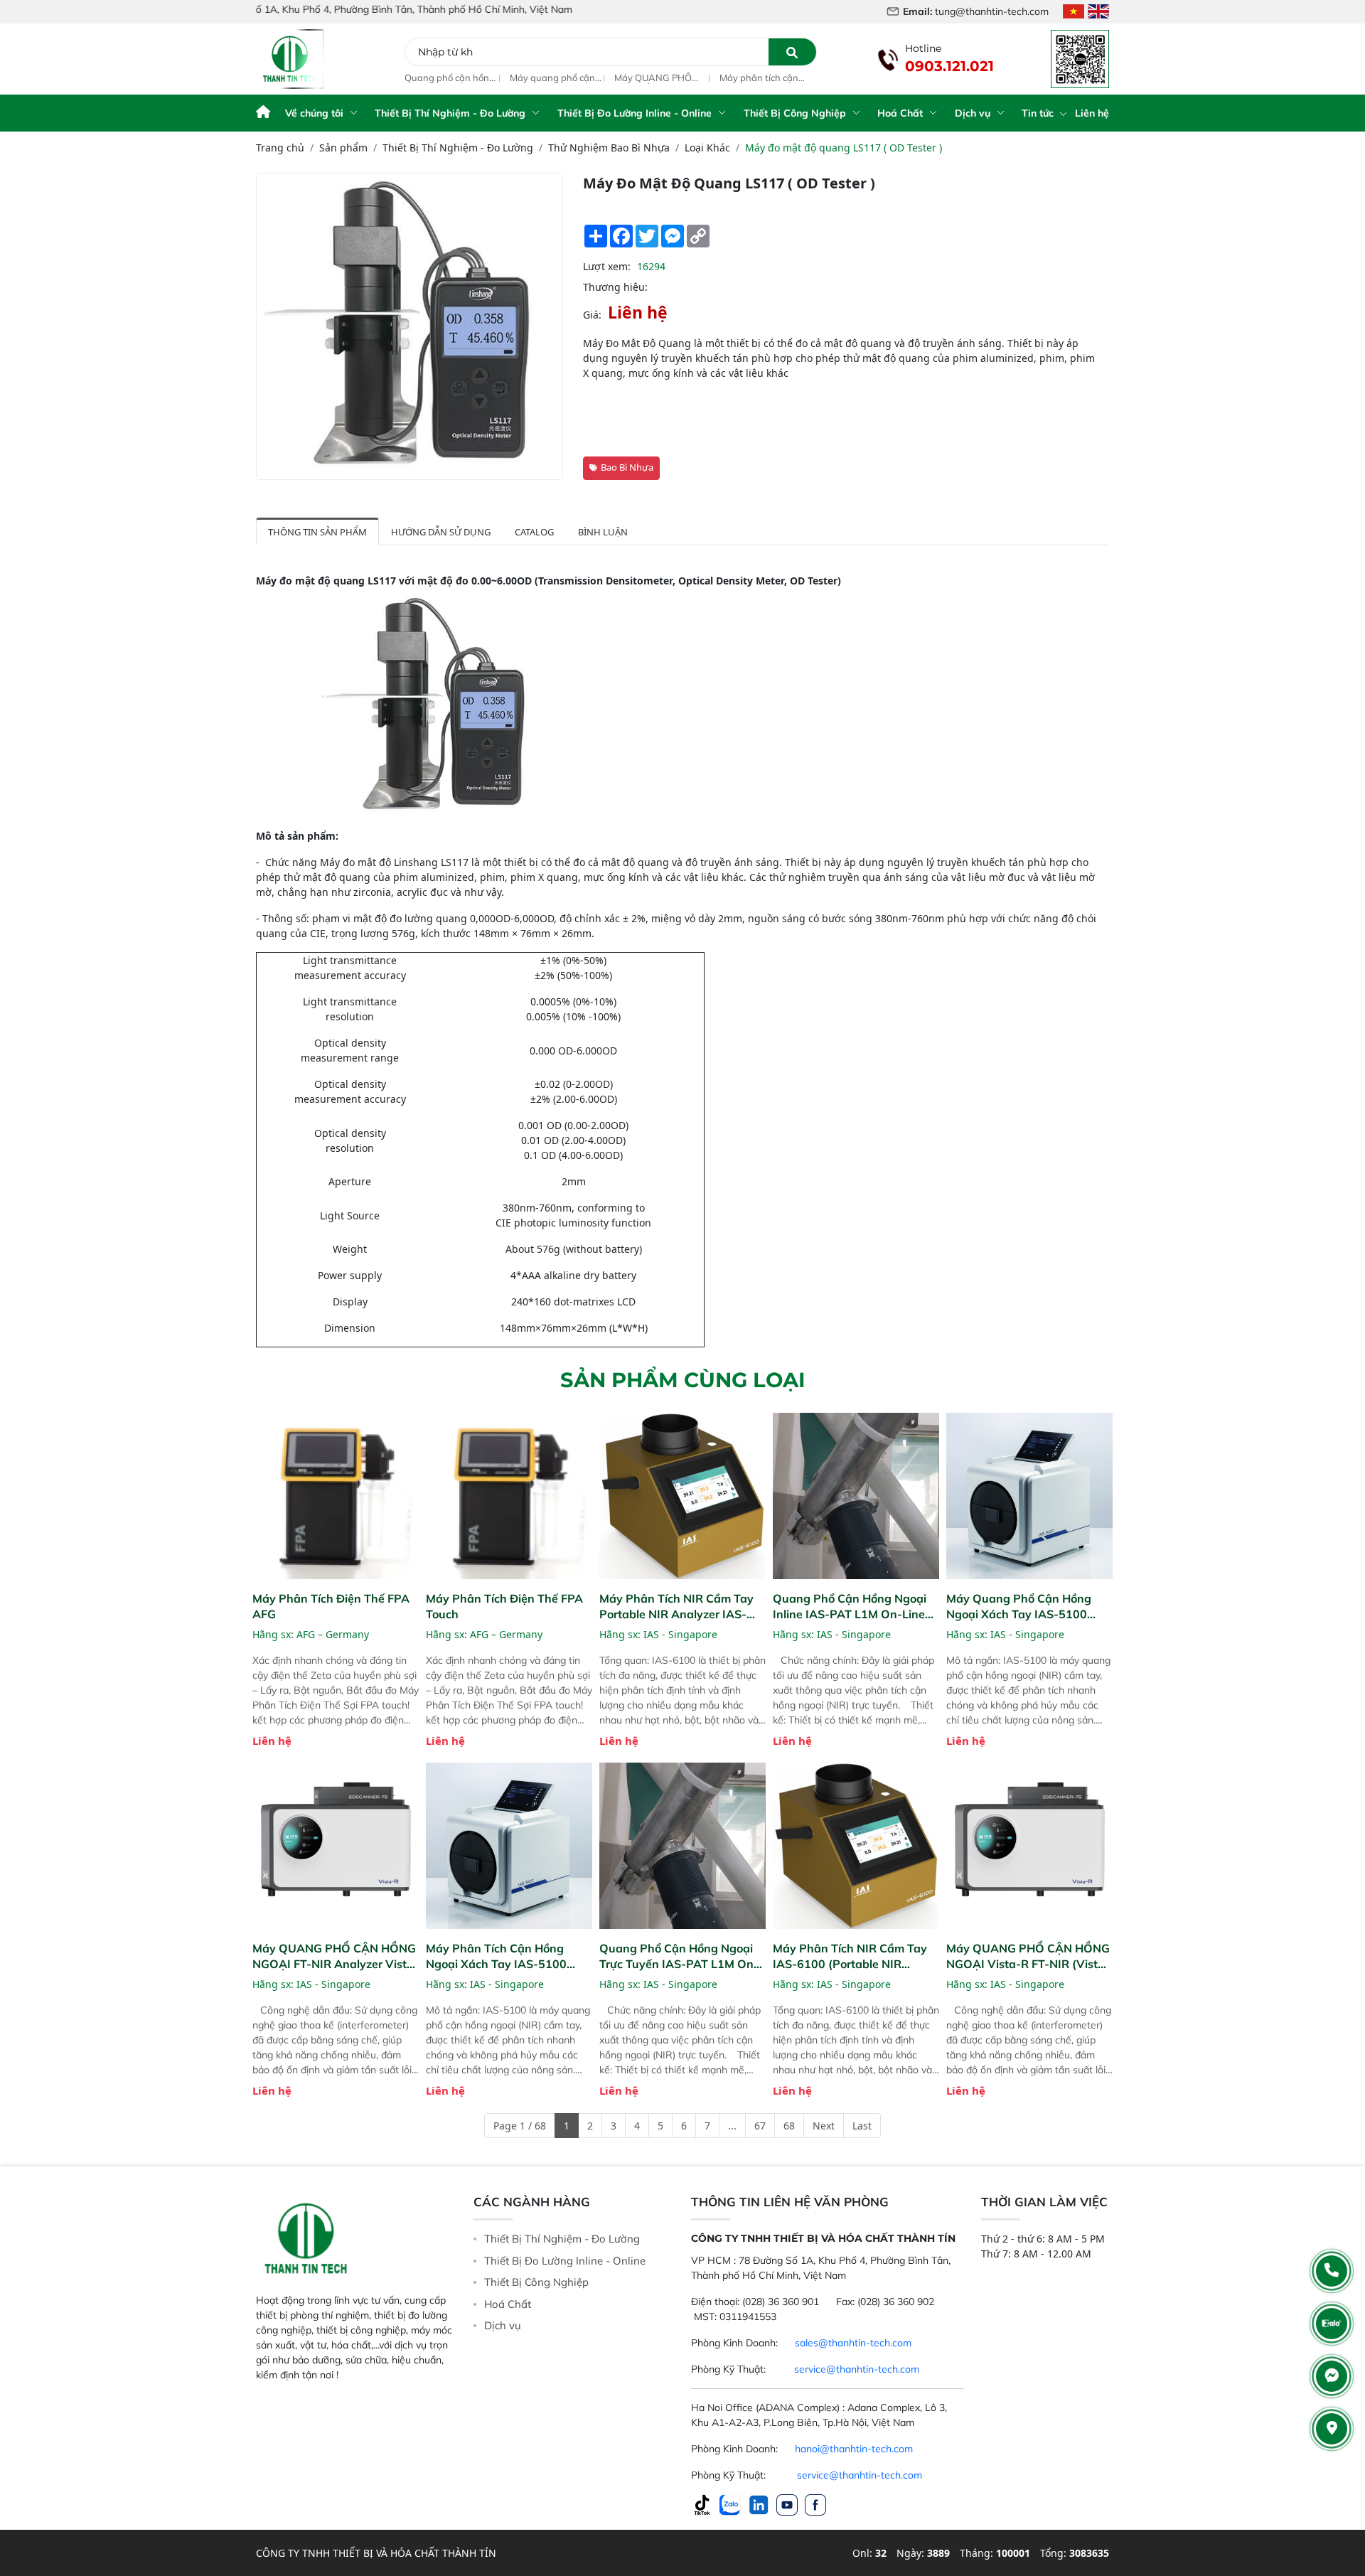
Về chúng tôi (314, 113)
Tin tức (1039, 113)
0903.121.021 (949, 66)
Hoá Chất (900, 113)
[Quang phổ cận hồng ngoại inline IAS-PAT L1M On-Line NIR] (856, 1496)
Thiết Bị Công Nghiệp (795, 113)
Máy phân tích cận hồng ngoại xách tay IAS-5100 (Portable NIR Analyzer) (763, 78)
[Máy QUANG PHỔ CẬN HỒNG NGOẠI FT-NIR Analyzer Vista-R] (336, 1846)
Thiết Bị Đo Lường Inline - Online (635, 113)
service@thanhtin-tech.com (857, 2369)
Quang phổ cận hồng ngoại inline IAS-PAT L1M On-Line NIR (450, 78)
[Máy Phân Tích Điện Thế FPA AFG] (336, 1496)
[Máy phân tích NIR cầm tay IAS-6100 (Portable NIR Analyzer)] (856, 1846)
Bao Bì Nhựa (627, 467)
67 (760, 2126)
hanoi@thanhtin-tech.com (854, 2449)
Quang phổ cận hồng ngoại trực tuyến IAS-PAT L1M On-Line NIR (679, 1956)
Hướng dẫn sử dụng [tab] (441, 532)
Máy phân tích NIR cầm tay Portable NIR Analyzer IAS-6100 (676, 1607)
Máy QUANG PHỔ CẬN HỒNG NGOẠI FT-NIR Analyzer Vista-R (656, 78)
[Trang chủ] (263, 113)
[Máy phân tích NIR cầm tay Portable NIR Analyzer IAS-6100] (682, 1496)
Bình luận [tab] (603, 532)
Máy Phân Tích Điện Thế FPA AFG (331, 1606)
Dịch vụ (973, 113)
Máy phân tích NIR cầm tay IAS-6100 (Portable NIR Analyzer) (850, 1956)
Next (824, 2126)
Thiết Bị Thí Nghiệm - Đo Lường (450, 113)
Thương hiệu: (615, 287)
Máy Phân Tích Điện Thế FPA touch (504, 1606)
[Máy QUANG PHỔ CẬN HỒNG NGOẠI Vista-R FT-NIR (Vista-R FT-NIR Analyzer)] (1029, 1846)
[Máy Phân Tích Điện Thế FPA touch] (509, 1496)
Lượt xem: (607, 266)
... (732, 2126)
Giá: (592, 315)
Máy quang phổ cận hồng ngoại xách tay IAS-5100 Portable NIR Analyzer (553, 78)
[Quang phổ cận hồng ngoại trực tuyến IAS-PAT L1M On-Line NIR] (682, 1846)
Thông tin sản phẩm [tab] (317, 532)
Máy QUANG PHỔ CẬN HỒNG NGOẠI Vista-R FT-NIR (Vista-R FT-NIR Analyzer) (1028, 1956)
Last (862, 2126)
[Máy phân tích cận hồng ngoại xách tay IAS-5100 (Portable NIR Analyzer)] (509, 1846)
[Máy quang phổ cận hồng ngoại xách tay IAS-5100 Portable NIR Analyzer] (1029, 1496)
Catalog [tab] (534, 532)
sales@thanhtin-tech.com (853, 2343)
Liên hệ (1092, 113)
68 (789, 2126)
